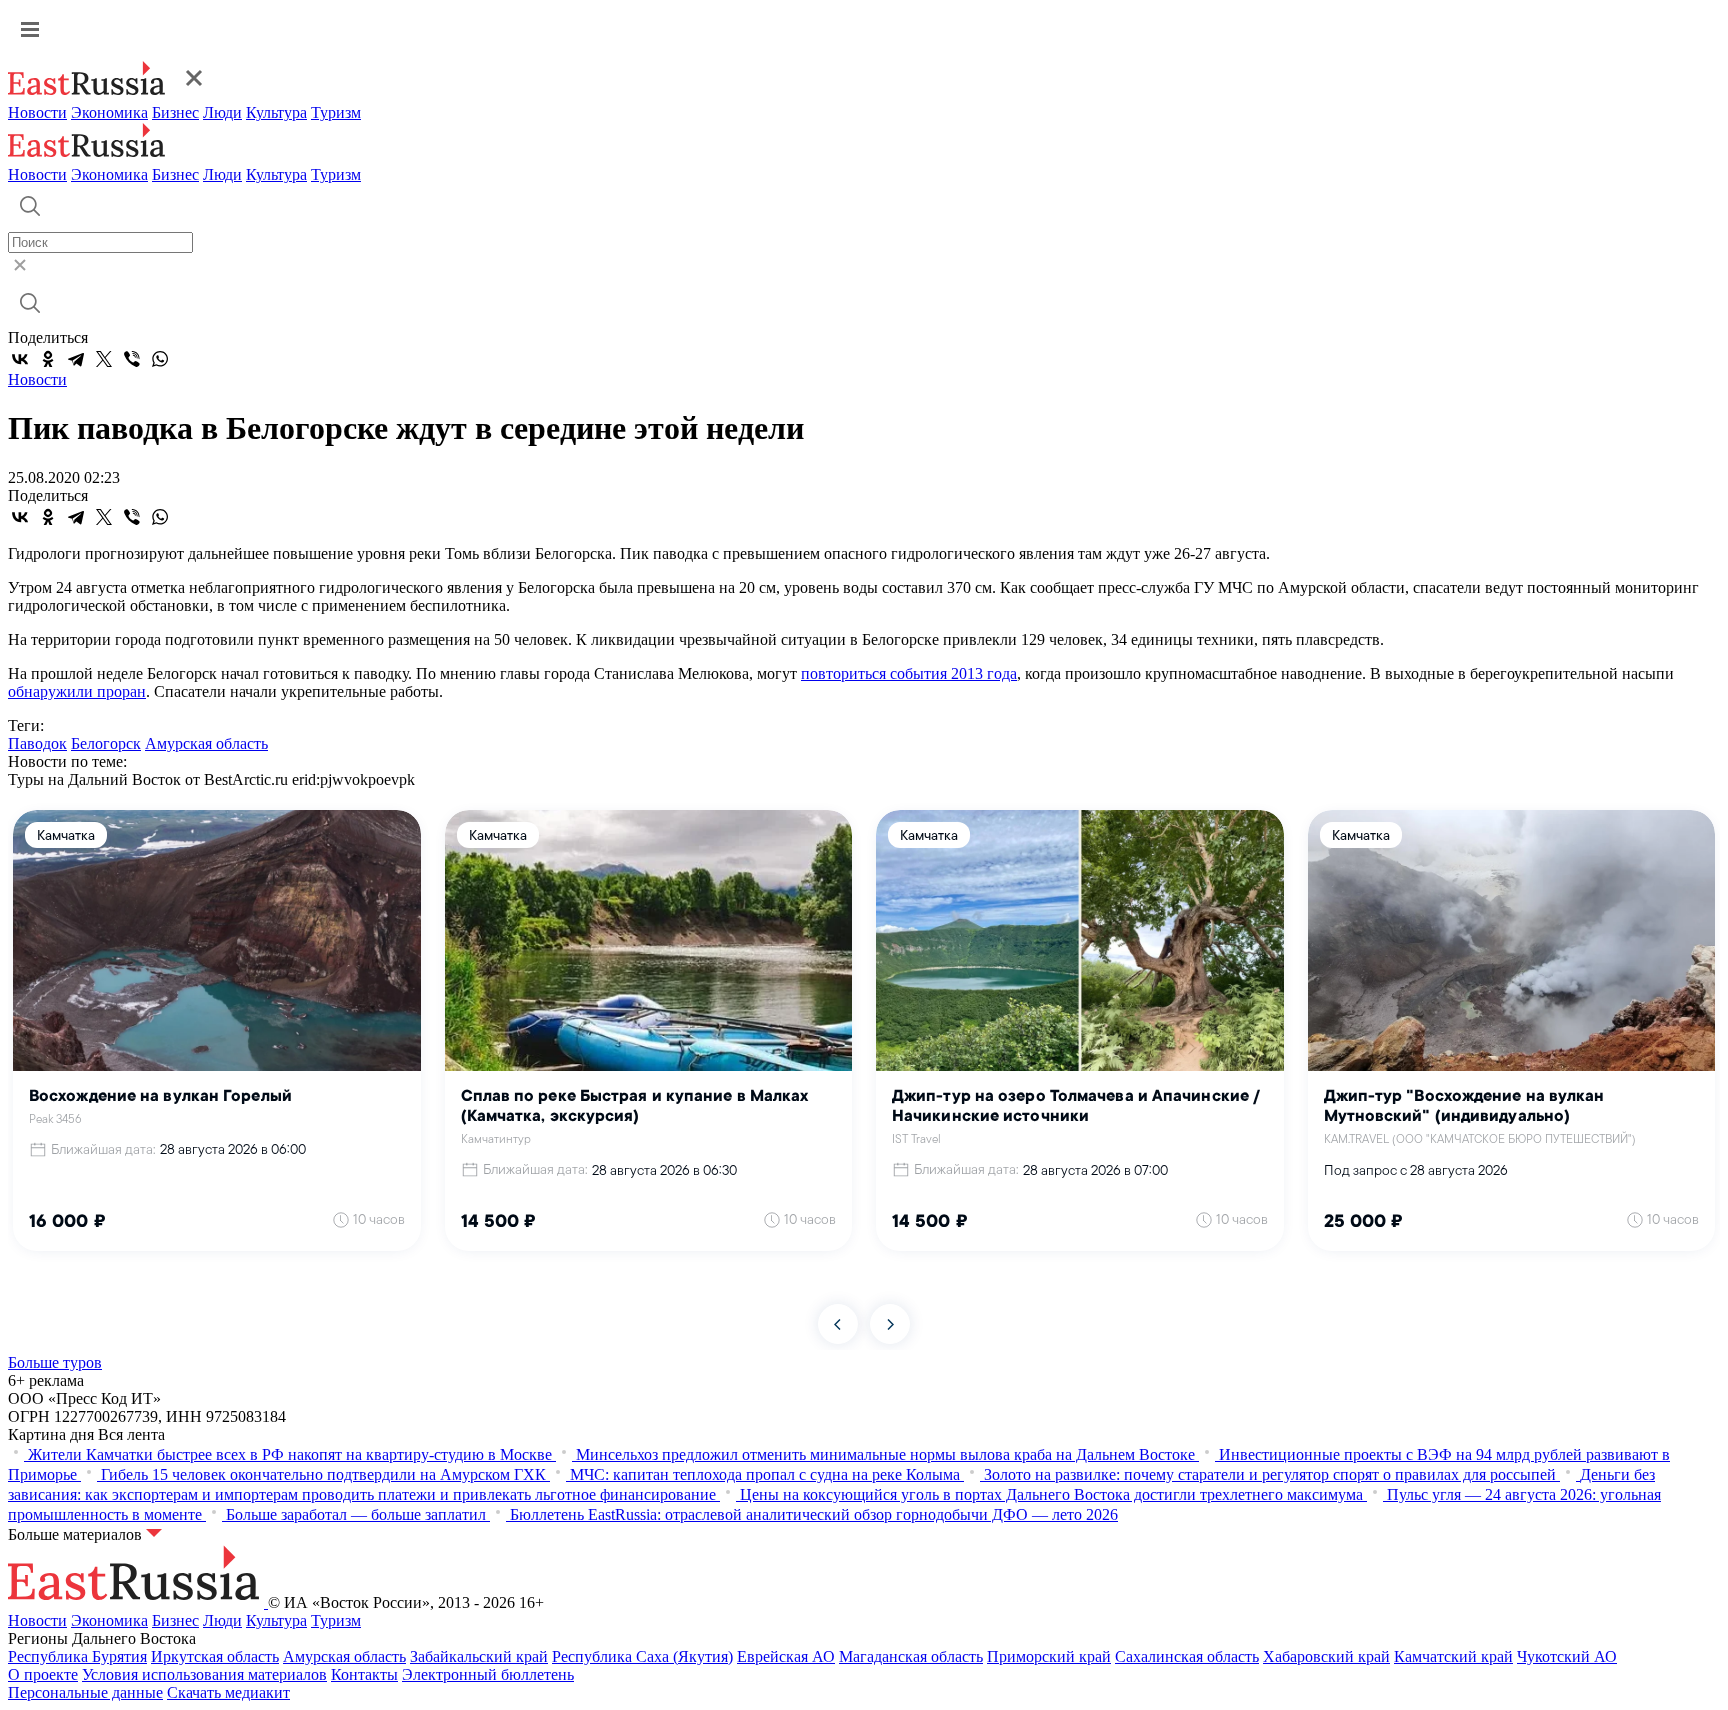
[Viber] (132, 359)
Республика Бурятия (77, 1656)
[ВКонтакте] (20, 359)
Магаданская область (911, 1656)
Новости (37, 112)
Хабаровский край (1326, 1656)
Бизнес (175, 112)
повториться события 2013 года (909, 673)
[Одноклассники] (48, 359)
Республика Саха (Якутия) (642, 1656)
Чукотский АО (1567, 1656)
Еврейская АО (786, 1656)
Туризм (336, 112)
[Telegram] (76, 359)
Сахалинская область (1187, 1656)
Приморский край (1049, 1656)
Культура (276, 112)
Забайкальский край (479, 1656)
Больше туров (55, 1362)
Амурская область (206, 743)
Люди (222, 112)
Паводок (37, 743)
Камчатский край (1453, 1656)
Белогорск (106, 743)
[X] (104, 359)
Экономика (109, 112)
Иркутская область (215, 1656)
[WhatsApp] (160, 359)
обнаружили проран (77, 691)
